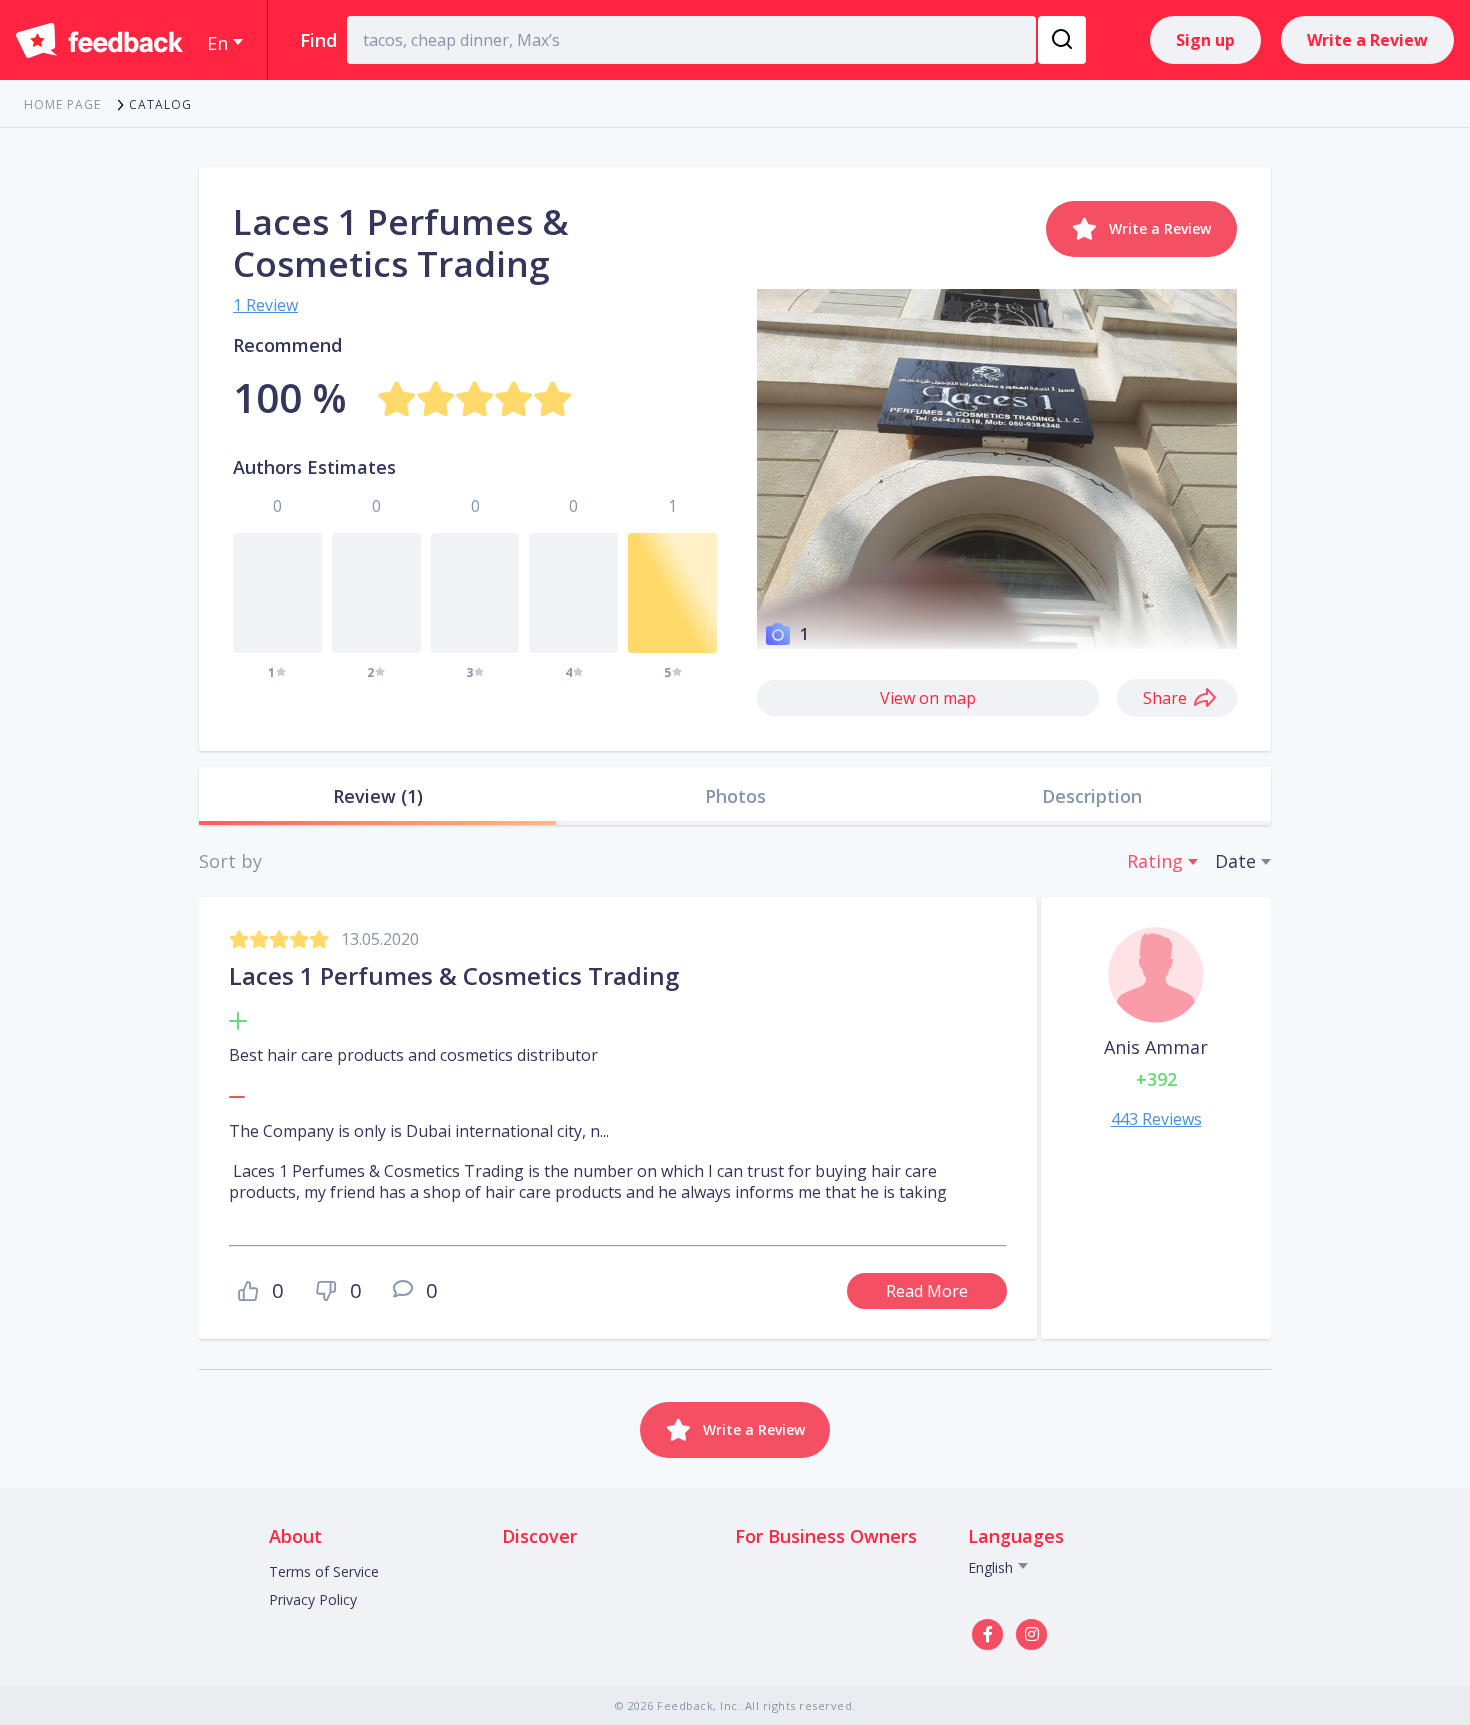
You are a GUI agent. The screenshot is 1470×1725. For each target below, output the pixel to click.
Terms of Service (324, 1571)
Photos (735, 796)
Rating (1155, 861)
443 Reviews (1156, 1119)
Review (378, 796)
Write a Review (1367, 40)
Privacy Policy (313, 1599)
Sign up (1205, 40)
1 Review (265, 305)
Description (1092, 796)
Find (318, 40)
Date (1235, 861)
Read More (927, 1291)
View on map (928, 698)
